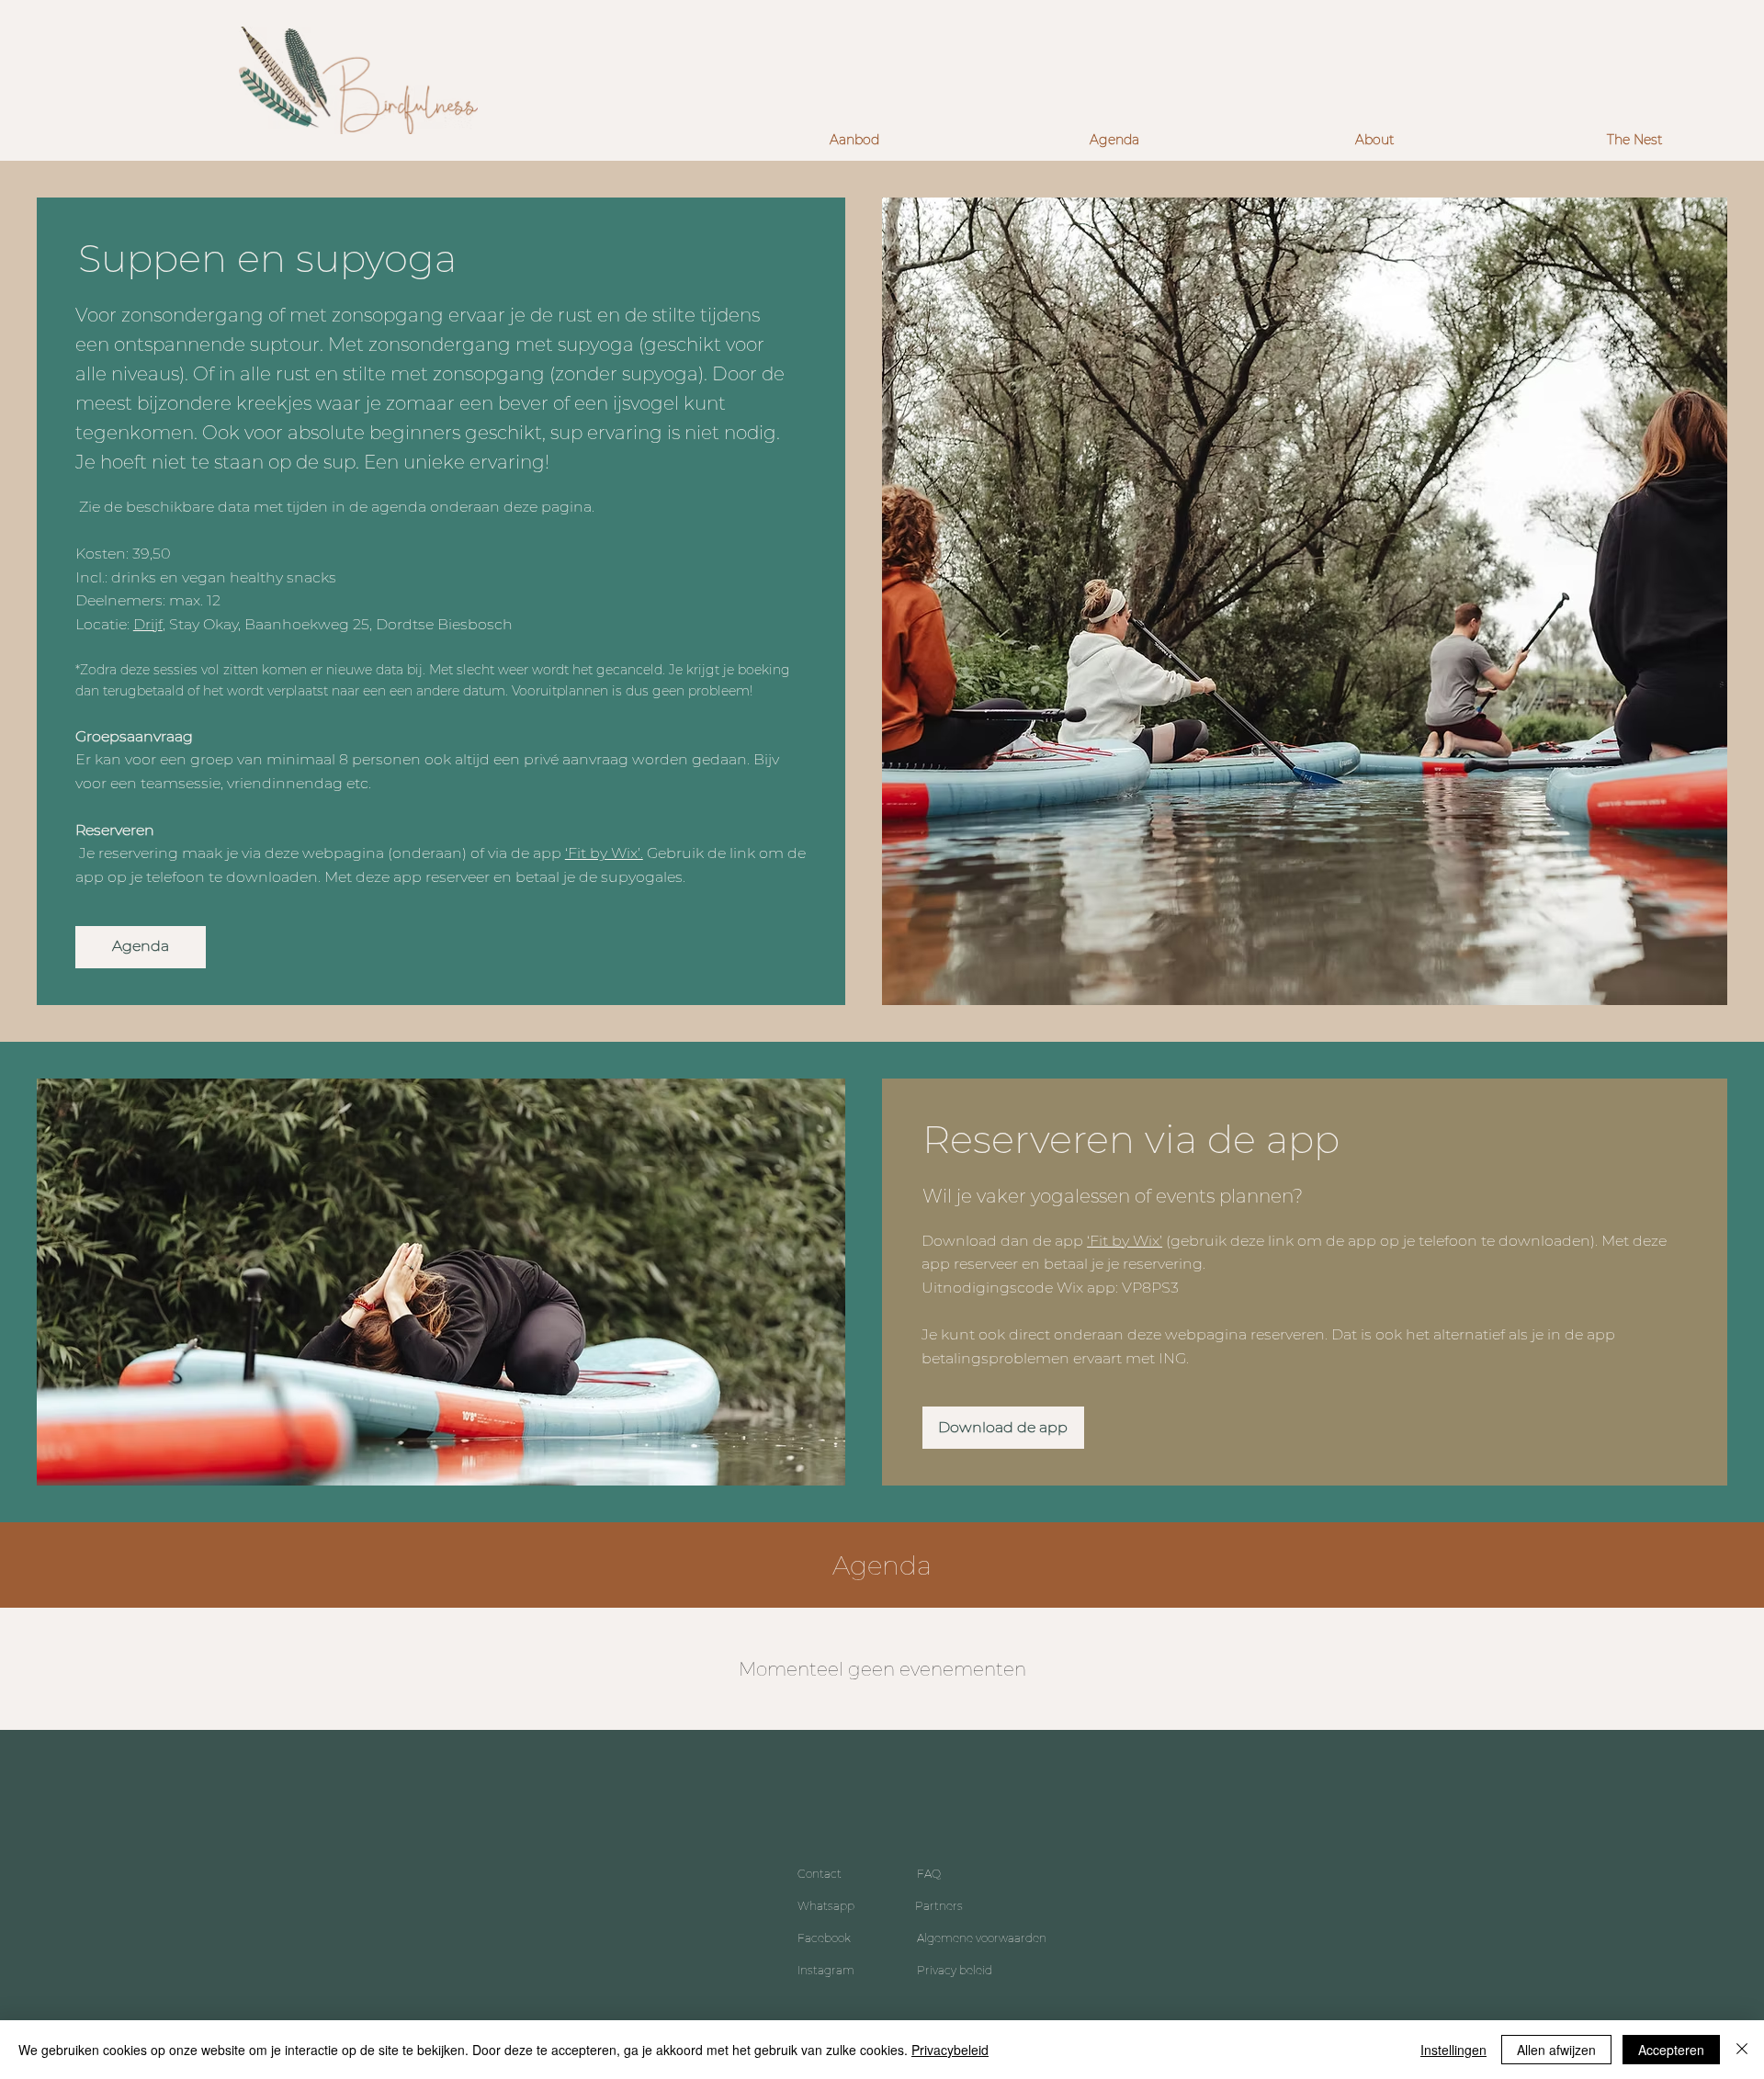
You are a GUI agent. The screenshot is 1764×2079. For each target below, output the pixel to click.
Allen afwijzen (1556, 2050)
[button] (854, 140)
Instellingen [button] (1453, 2050)
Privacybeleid (950, 2050)
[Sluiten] (1742, 2050)
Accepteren (1671, 2050)
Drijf (148, 624)
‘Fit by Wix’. (604, 853)
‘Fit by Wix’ (1125, 1241)
